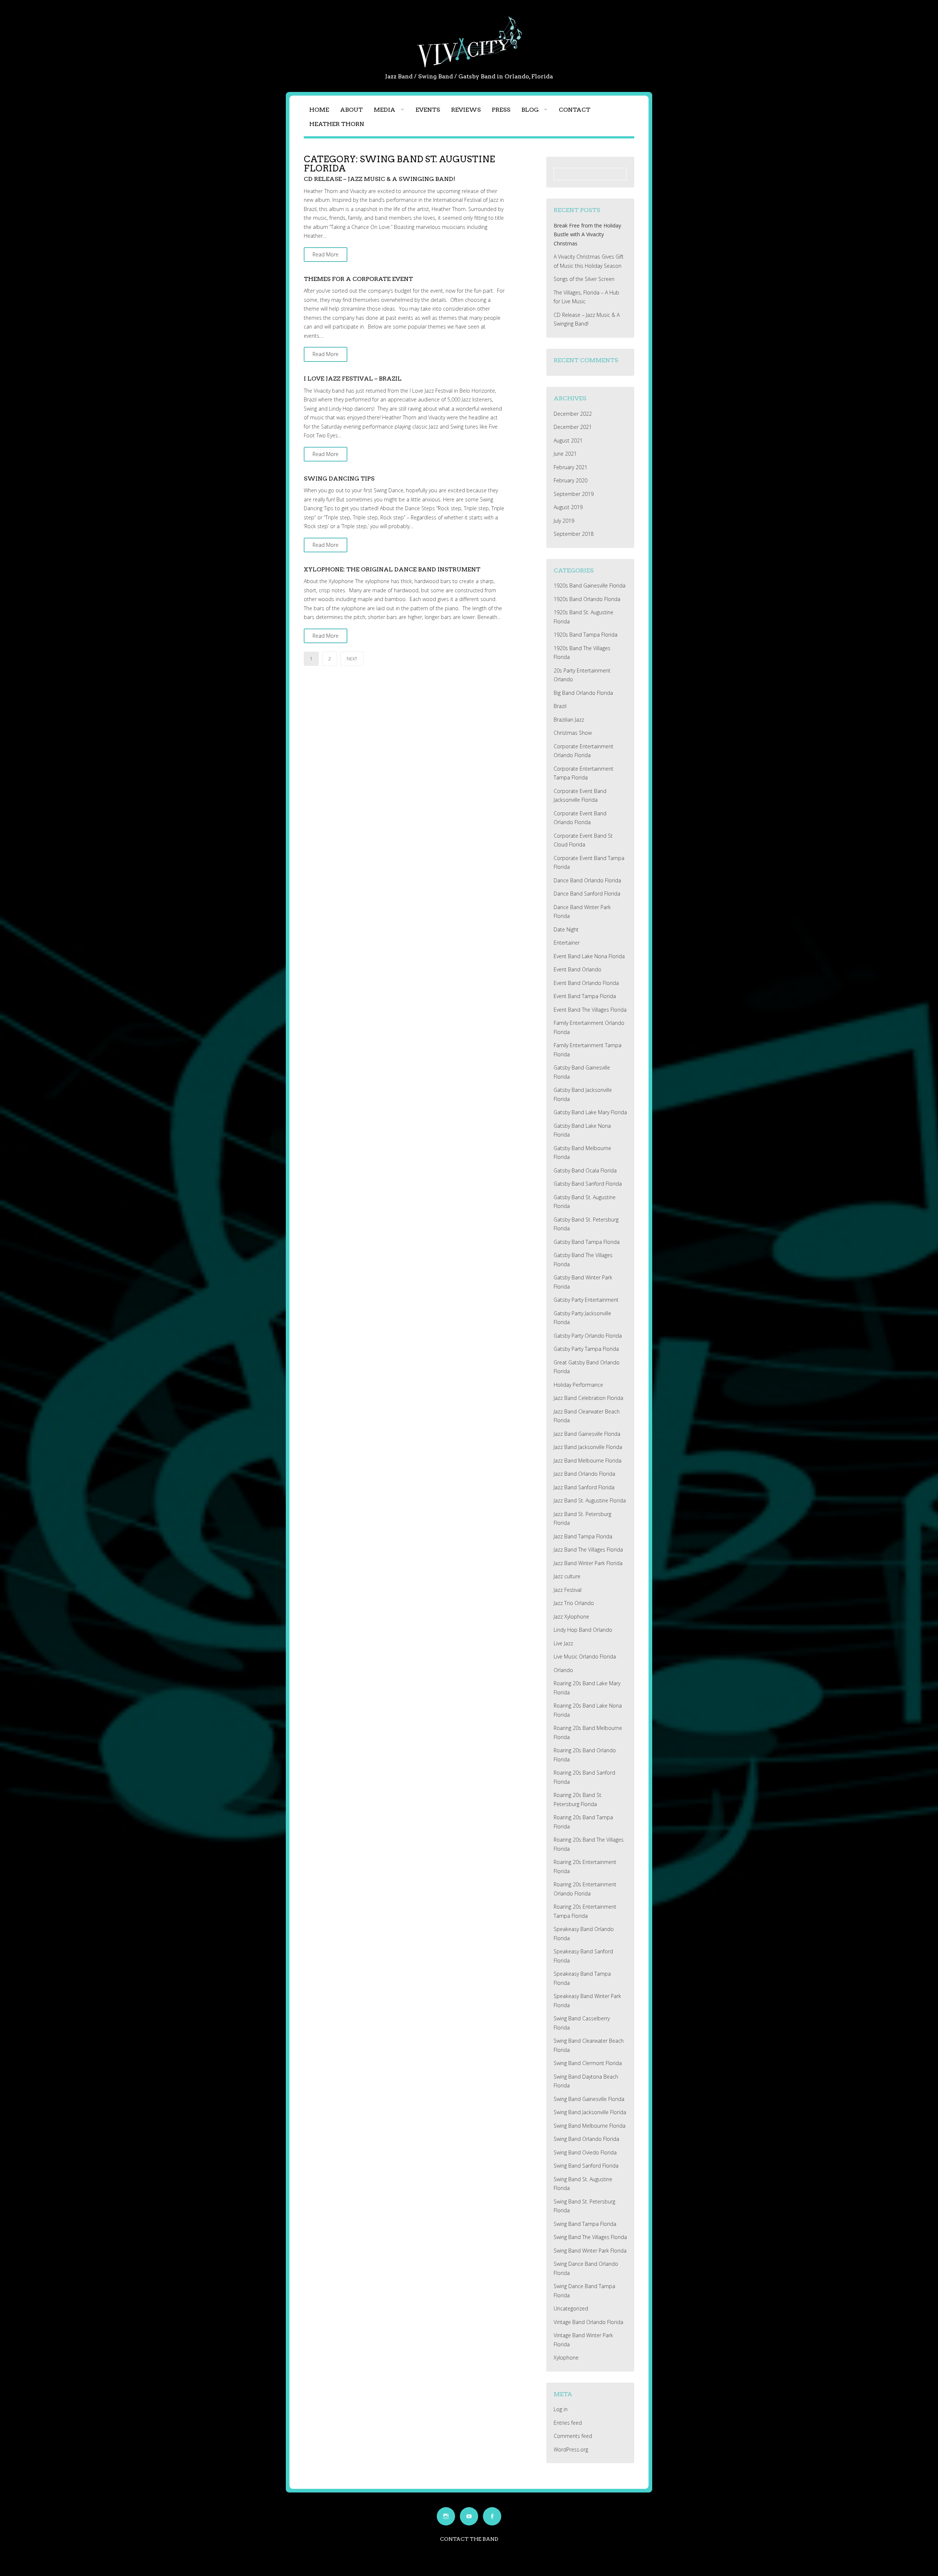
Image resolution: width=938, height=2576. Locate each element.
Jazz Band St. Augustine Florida (590, 1500)
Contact (575, 110)
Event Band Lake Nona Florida (589, 956)
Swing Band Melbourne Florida (590, 2126)
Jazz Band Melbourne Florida (588, 1461)
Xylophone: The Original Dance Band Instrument (392, 569)
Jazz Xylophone (571, 1617)
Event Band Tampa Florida (585, 996)
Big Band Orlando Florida (583, 693)
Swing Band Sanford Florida (586, 2166)
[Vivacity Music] (469, 67)
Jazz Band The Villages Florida (588, 1550)
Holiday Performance (578, 1385)
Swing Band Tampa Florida (585, 2224)
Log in (561, 2409)
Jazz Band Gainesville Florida (587, 1434)
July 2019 (564, 521)
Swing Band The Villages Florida (590, 2237)
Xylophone (566, 2358)
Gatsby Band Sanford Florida (588, 1184)
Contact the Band (469, 2539)
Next (352, 659)
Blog (530, 110)
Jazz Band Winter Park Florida (588, 1563)
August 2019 (568, 507)
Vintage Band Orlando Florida (588, 2322)
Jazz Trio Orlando (574, 1603)
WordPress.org (571, 2449)
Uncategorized (571, 2308)
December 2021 (573, 427)
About (351, 110)
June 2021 (565, 454)
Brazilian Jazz (569, 720)
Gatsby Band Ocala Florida (585, 1170)
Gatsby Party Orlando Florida (588, 1336)
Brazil (560, 706)
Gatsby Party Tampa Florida (586, 1349)
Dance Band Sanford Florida (587, 894)
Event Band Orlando (577, 969)
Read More (326, 254)
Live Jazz (563, 1643)
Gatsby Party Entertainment (586, 1300)
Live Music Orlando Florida (585, 1656)
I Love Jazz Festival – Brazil (353, 379)
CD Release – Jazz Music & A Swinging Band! (379, 179)
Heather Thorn (337, 124)
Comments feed (573, 2436)
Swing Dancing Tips (339, 479)
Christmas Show (573, 733)
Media (385, 110)
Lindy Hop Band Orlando (583, 1630)
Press (501, 110)
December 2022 (573, 414)
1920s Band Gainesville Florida (590, 585)
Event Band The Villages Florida (590, 1010)
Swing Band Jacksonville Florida (590, 2112)
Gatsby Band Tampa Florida (587, 1242)
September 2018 (574, 534)
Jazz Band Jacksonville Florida (588, 1447)
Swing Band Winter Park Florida (590, 2251)
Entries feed (568, 2423)
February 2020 (570, 480)
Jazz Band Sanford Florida (584, 1487)
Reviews (466, 110)
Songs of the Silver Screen (584, 279)
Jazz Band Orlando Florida (584, 1474)
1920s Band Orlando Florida (587, 599)
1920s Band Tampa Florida (586, 635)
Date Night (566, 929)
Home (319, 110)
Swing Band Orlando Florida (586, 2139)
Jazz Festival (568, 1590)
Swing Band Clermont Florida (588, 2063)
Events (428, 110)
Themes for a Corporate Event (358, 279)
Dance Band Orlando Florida (587, 880)
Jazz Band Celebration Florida (588, 1398)
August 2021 (568, 440)
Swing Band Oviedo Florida (585, 2152)
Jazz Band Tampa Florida (583, 1536)
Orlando (563, 1670)
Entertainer (567, 943)
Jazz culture (567, 1576)
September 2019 (574, 494)
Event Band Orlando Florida (586, 983)
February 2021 (570, 467)
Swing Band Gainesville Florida (589, 2099)
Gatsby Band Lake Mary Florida (590, 1112)
